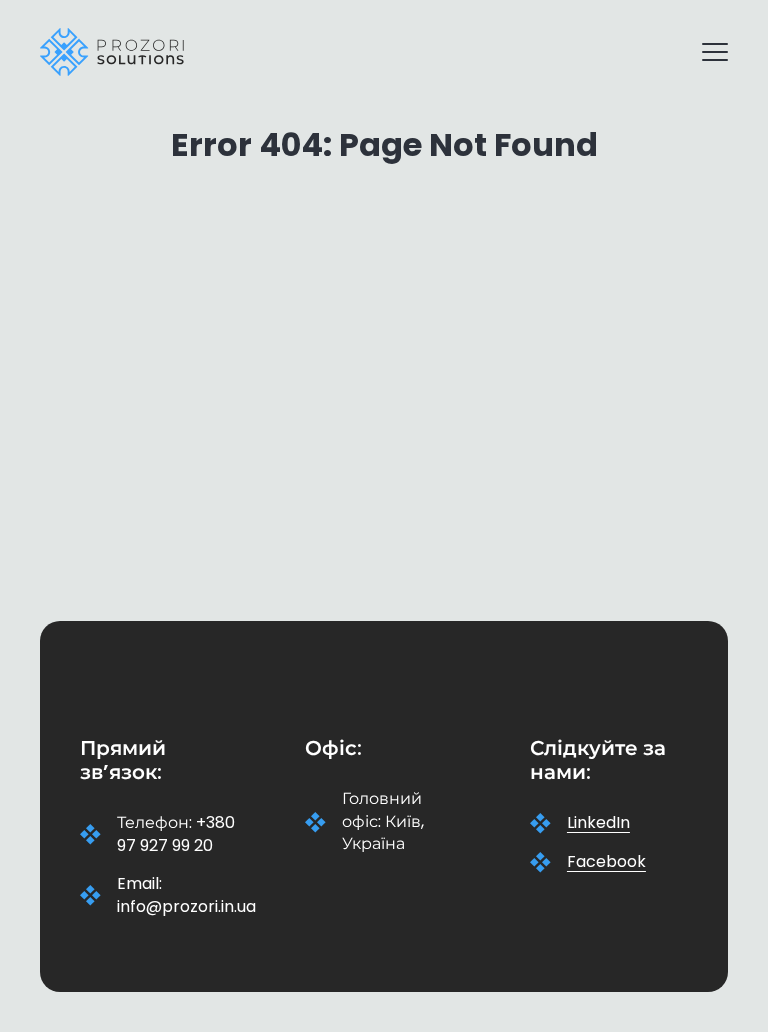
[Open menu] (706, 52)
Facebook (606, 862)
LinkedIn (598, 823)
